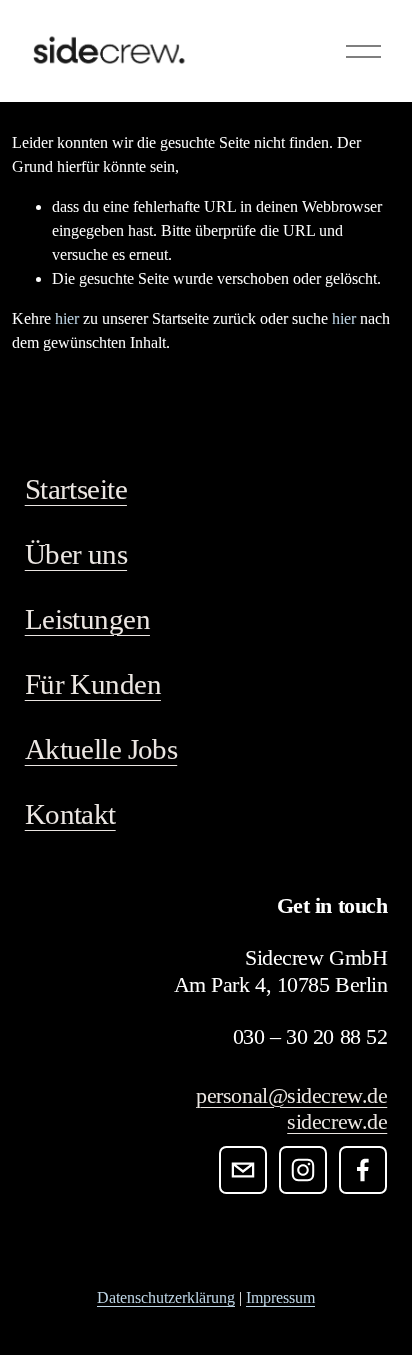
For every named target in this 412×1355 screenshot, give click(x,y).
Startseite (76, 489)
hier (67, 318)
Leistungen (87, 619)
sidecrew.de (337, 1121)
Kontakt (70, 814)
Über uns (76, 554)
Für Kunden (93, 684)
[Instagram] (303, 1170)
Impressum (280, 1297)
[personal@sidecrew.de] (243, 1170)
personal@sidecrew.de (291, 1095)
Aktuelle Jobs (101, 749)
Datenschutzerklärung (166, 1297)
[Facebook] (363, 1170)
